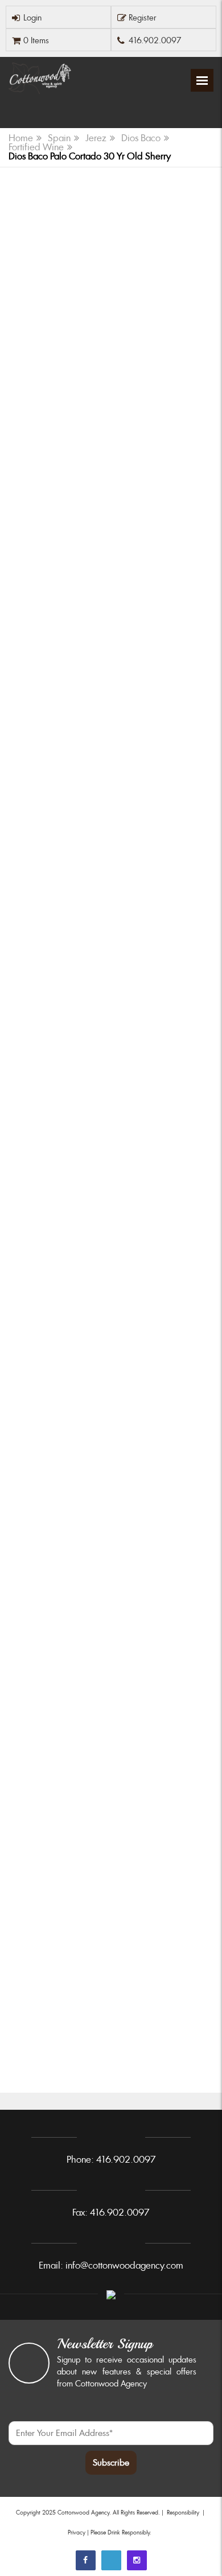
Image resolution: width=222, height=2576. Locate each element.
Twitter (111, 2560)
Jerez (96, 138)
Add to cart (111, 1178)
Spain (59, 138)
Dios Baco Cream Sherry (69, 2037)
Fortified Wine (36, 147)
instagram (137, 2560)
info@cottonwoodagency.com (124, 2265)
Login (32, 18)
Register (143, 18)
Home (21, 138)
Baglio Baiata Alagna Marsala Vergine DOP (110, 1288)
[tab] (111, 592)
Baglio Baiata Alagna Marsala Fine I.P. (98, 1789)
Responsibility (183, 2513)
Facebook (86, 2560)
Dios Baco (141, 138)
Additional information (111, 977)
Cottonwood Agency (83, 2513)
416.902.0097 (155, 40)
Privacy (77, 2532)
